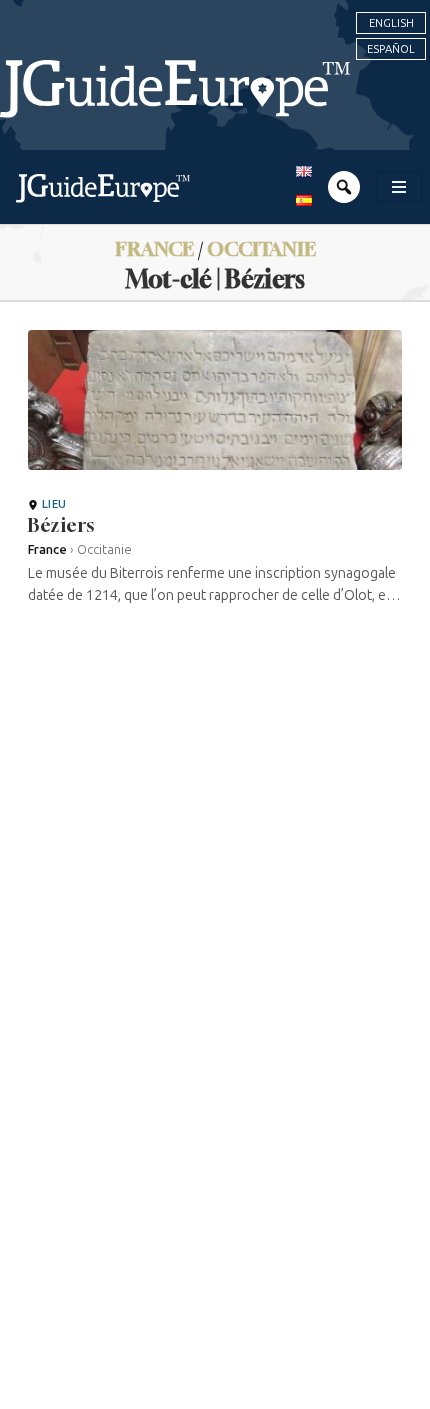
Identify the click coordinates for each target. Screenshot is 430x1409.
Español (391, 49)
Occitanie (261, 248)
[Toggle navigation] (399, 187)
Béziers (61, 525)
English (391, 23)
